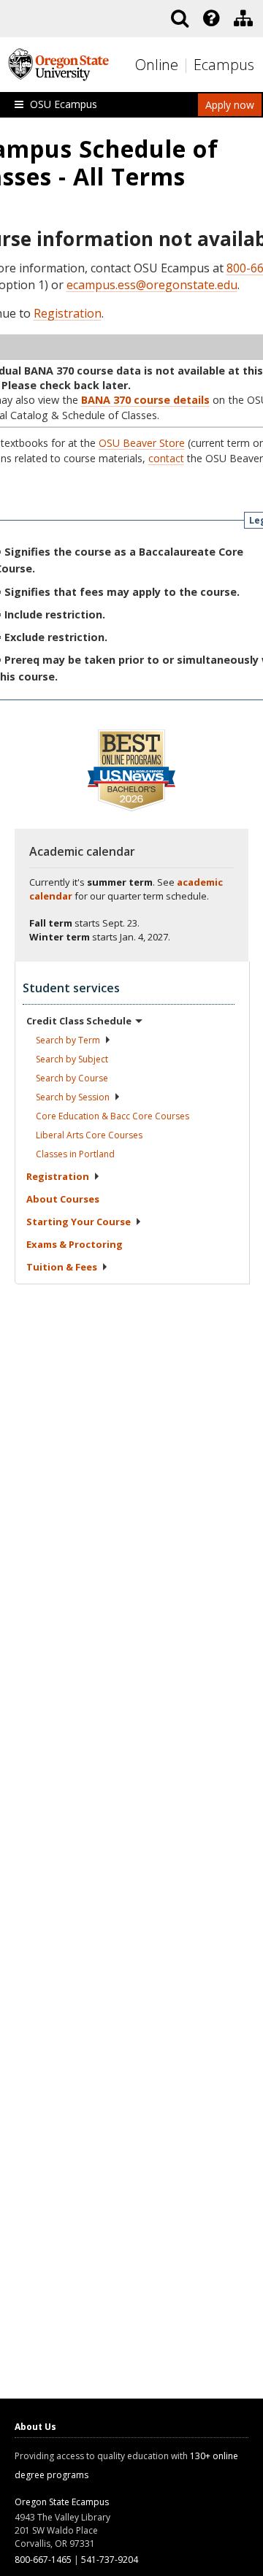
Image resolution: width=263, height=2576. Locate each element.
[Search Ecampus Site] (180, 18)
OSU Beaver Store (142, 443)
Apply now (230, 105)
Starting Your (79, 1222)
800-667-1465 (43, 2560)
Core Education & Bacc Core (113, 1116)
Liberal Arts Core (89, 1135)
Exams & (75, 1244)
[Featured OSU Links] (211, 18)
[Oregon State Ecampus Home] (187, 65)
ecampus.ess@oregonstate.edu (152, 285)
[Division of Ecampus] (243, 18)
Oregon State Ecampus (62, 2502)
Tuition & (62, 1267)
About (63, 1199)
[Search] (180, 18)
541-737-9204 (110, 2560)
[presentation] (210, 18)
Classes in (75, 1154)
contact (166, 458)
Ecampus (224, 65)
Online (157, 65)
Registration (68, 313)
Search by (68, 1040)
